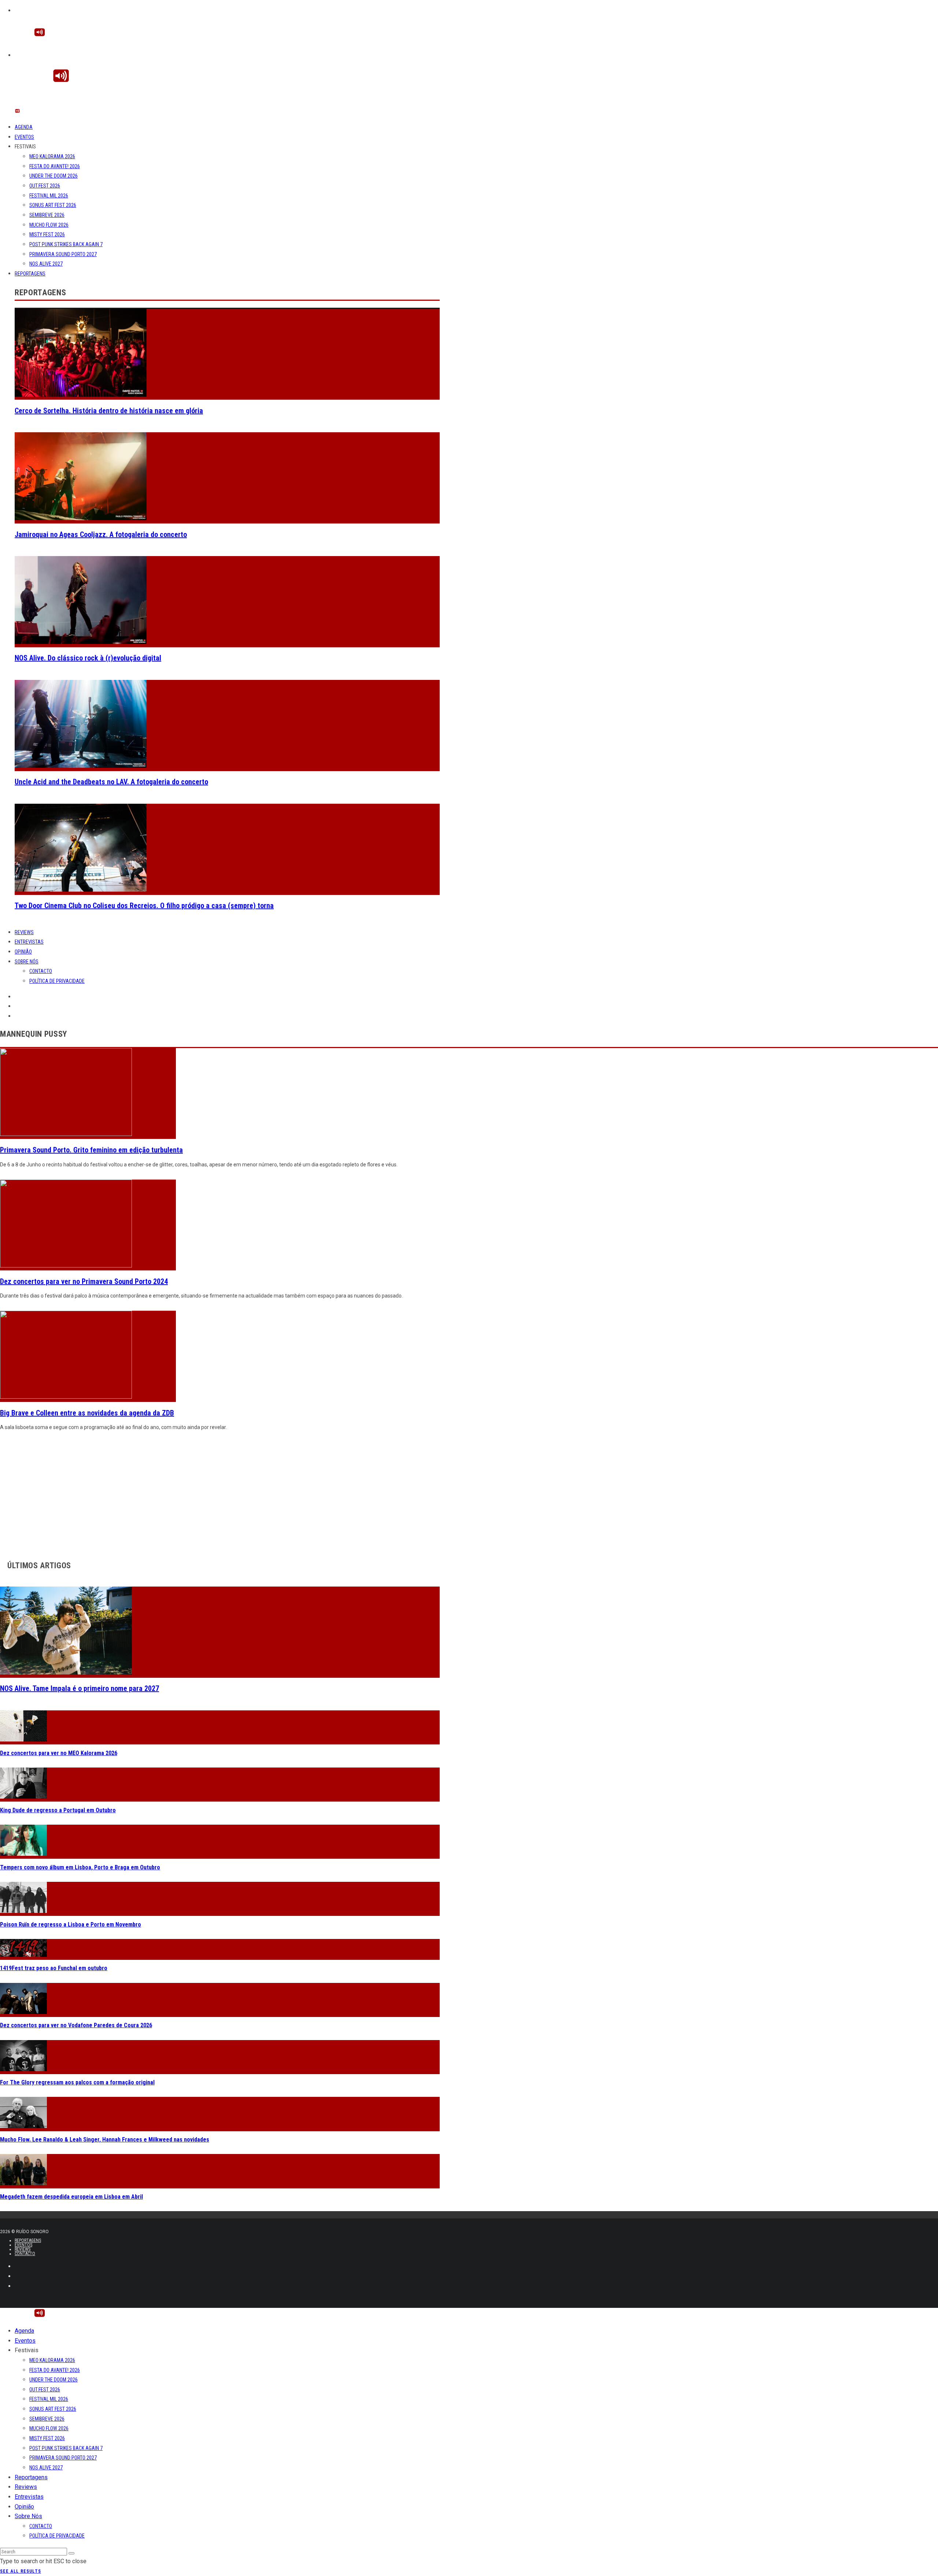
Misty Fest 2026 (47, 234)
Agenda (24, 127)
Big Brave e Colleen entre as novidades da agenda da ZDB (87, 1413)
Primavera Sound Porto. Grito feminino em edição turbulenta (91, 1150)
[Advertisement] (220, 1494)
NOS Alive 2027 (46, 264)
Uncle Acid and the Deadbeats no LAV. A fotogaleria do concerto (111, 782)
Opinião (23, 952)
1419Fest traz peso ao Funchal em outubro (54, 1968)
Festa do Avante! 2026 (55, 166)
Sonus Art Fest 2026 (53, 205)
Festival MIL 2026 (49, 196)
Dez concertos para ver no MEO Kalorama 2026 (59, 1753)
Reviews (24, 932)
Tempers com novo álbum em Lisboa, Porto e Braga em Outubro (80, 1867)
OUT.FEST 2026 (45, 186)
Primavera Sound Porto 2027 (63, 254)
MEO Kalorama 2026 (52, 156)
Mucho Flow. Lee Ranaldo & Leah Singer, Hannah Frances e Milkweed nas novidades (105, 2140)
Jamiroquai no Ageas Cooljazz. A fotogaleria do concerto (101, 534)
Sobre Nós (27, 962)
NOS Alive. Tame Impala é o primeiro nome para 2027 (80, 1688)
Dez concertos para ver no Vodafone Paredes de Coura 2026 (76, 2025)
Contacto (41, 971)
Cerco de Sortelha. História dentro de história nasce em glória (109, 411)
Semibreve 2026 (47, 215)
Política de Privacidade (57, 981)
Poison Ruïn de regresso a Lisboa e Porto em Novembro (71, 1924)
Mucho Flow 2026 (49, 225)
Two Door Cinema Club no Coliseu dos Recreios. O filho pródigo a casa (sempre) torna (144, 906)
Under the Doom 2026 (53, 176)
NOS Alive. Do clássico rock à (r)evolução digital (88, 658)
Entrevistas (29, 942)
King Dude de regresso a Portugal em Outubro (58, 1810)
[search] (71, 2553)
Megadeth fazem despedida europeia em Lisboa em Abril (71, 2197)
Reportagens (30, 274)
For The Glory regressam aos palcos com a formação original (77, 2082)
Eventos (24, 137)
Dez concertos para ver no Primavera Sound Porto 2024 (84, 1281)
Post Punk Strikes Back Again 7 (66, 244)
